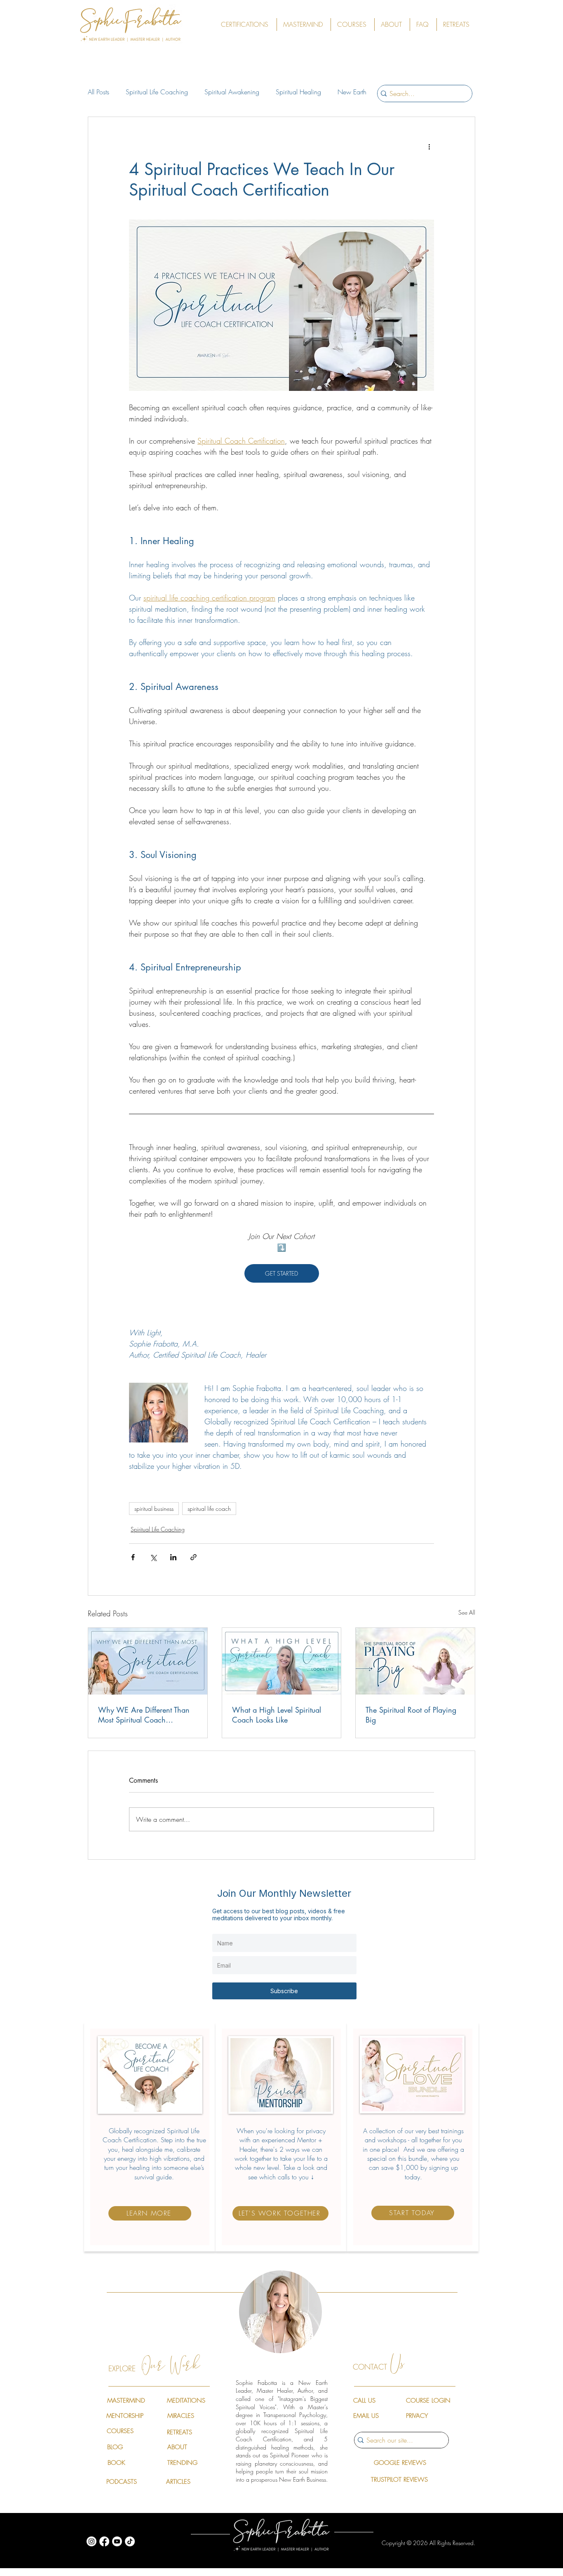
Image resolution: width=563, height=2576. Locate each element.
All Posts (99, 92)
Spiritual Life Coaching (157, 92)
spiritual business (154, 1509)
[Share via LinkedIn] (173, 1557)
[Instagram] (91, 2541)
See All (467, 1612)
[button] (246, 25)
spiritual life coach (209, 1509)
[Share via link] (194, 1557)
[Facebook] (104, 2541)
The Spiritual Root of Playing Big (411, 1715)
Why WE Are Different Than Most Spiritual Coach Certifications (144, 1715)
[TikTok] (130, 2541)
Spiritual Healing (298, 92)
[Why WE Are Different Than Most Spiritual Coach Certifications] (148, 1661)
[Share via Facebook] (133, 1557)
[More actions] (429, 147)
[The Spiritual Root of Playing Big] (415, 1661)
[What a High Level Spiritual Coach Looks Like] (282, 1661)
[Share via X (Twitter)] (153, 1557)
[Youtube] (117, 2541)
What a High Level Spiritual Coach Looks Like (277, 1715)
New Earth (352, 92)
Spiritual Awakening (232, 92)
